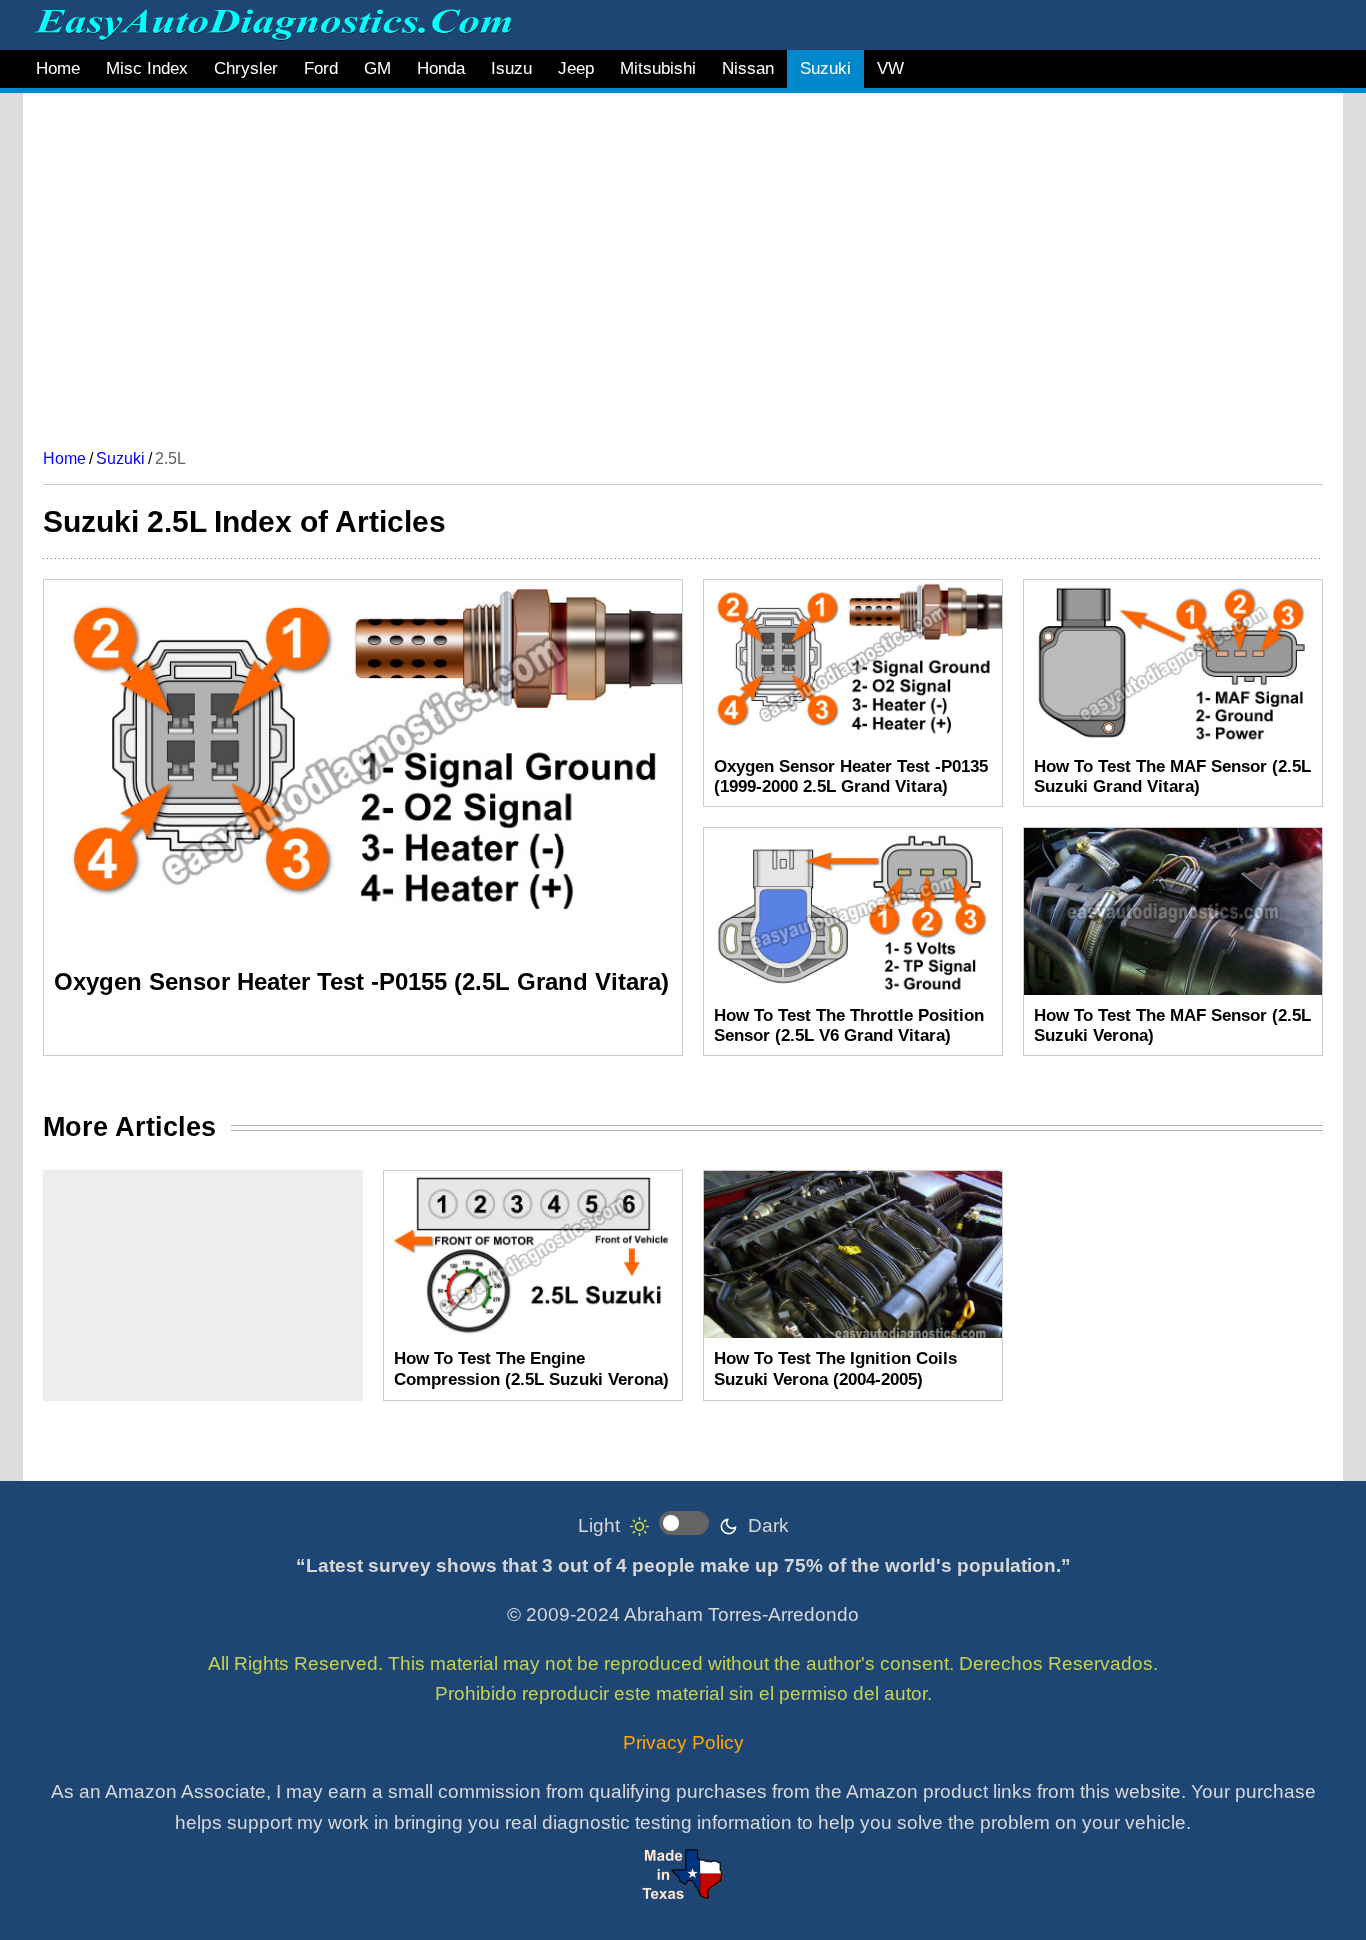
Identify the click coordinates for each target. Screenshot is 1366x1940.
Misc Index (147, 68)
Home (58, 68)
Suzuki (825, 68)
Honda (441, 68)
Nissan (748, 68)
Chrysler (246, 68)
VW (890, 68)
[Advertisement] (643, 263)
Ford (321, 68)
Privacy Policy (683, 1742)
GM (377, 68)
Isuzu (511, 68)
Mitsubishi (658, 68)
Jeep (576, 68)
